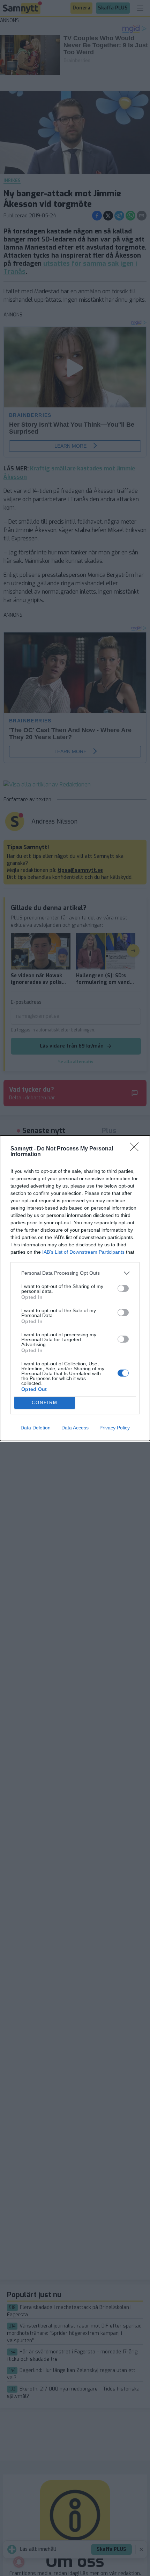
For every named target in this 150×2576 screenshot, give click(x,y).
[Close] (136, 1149)
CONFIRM (45, 1403)
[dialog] (75, 1288)
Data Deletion (36, 1428)
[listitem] (75, 1273)
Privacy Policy (115, 1428)
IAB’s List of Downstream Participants (83, 1252)
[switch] (123, 1288)
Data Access (75, 1428)
